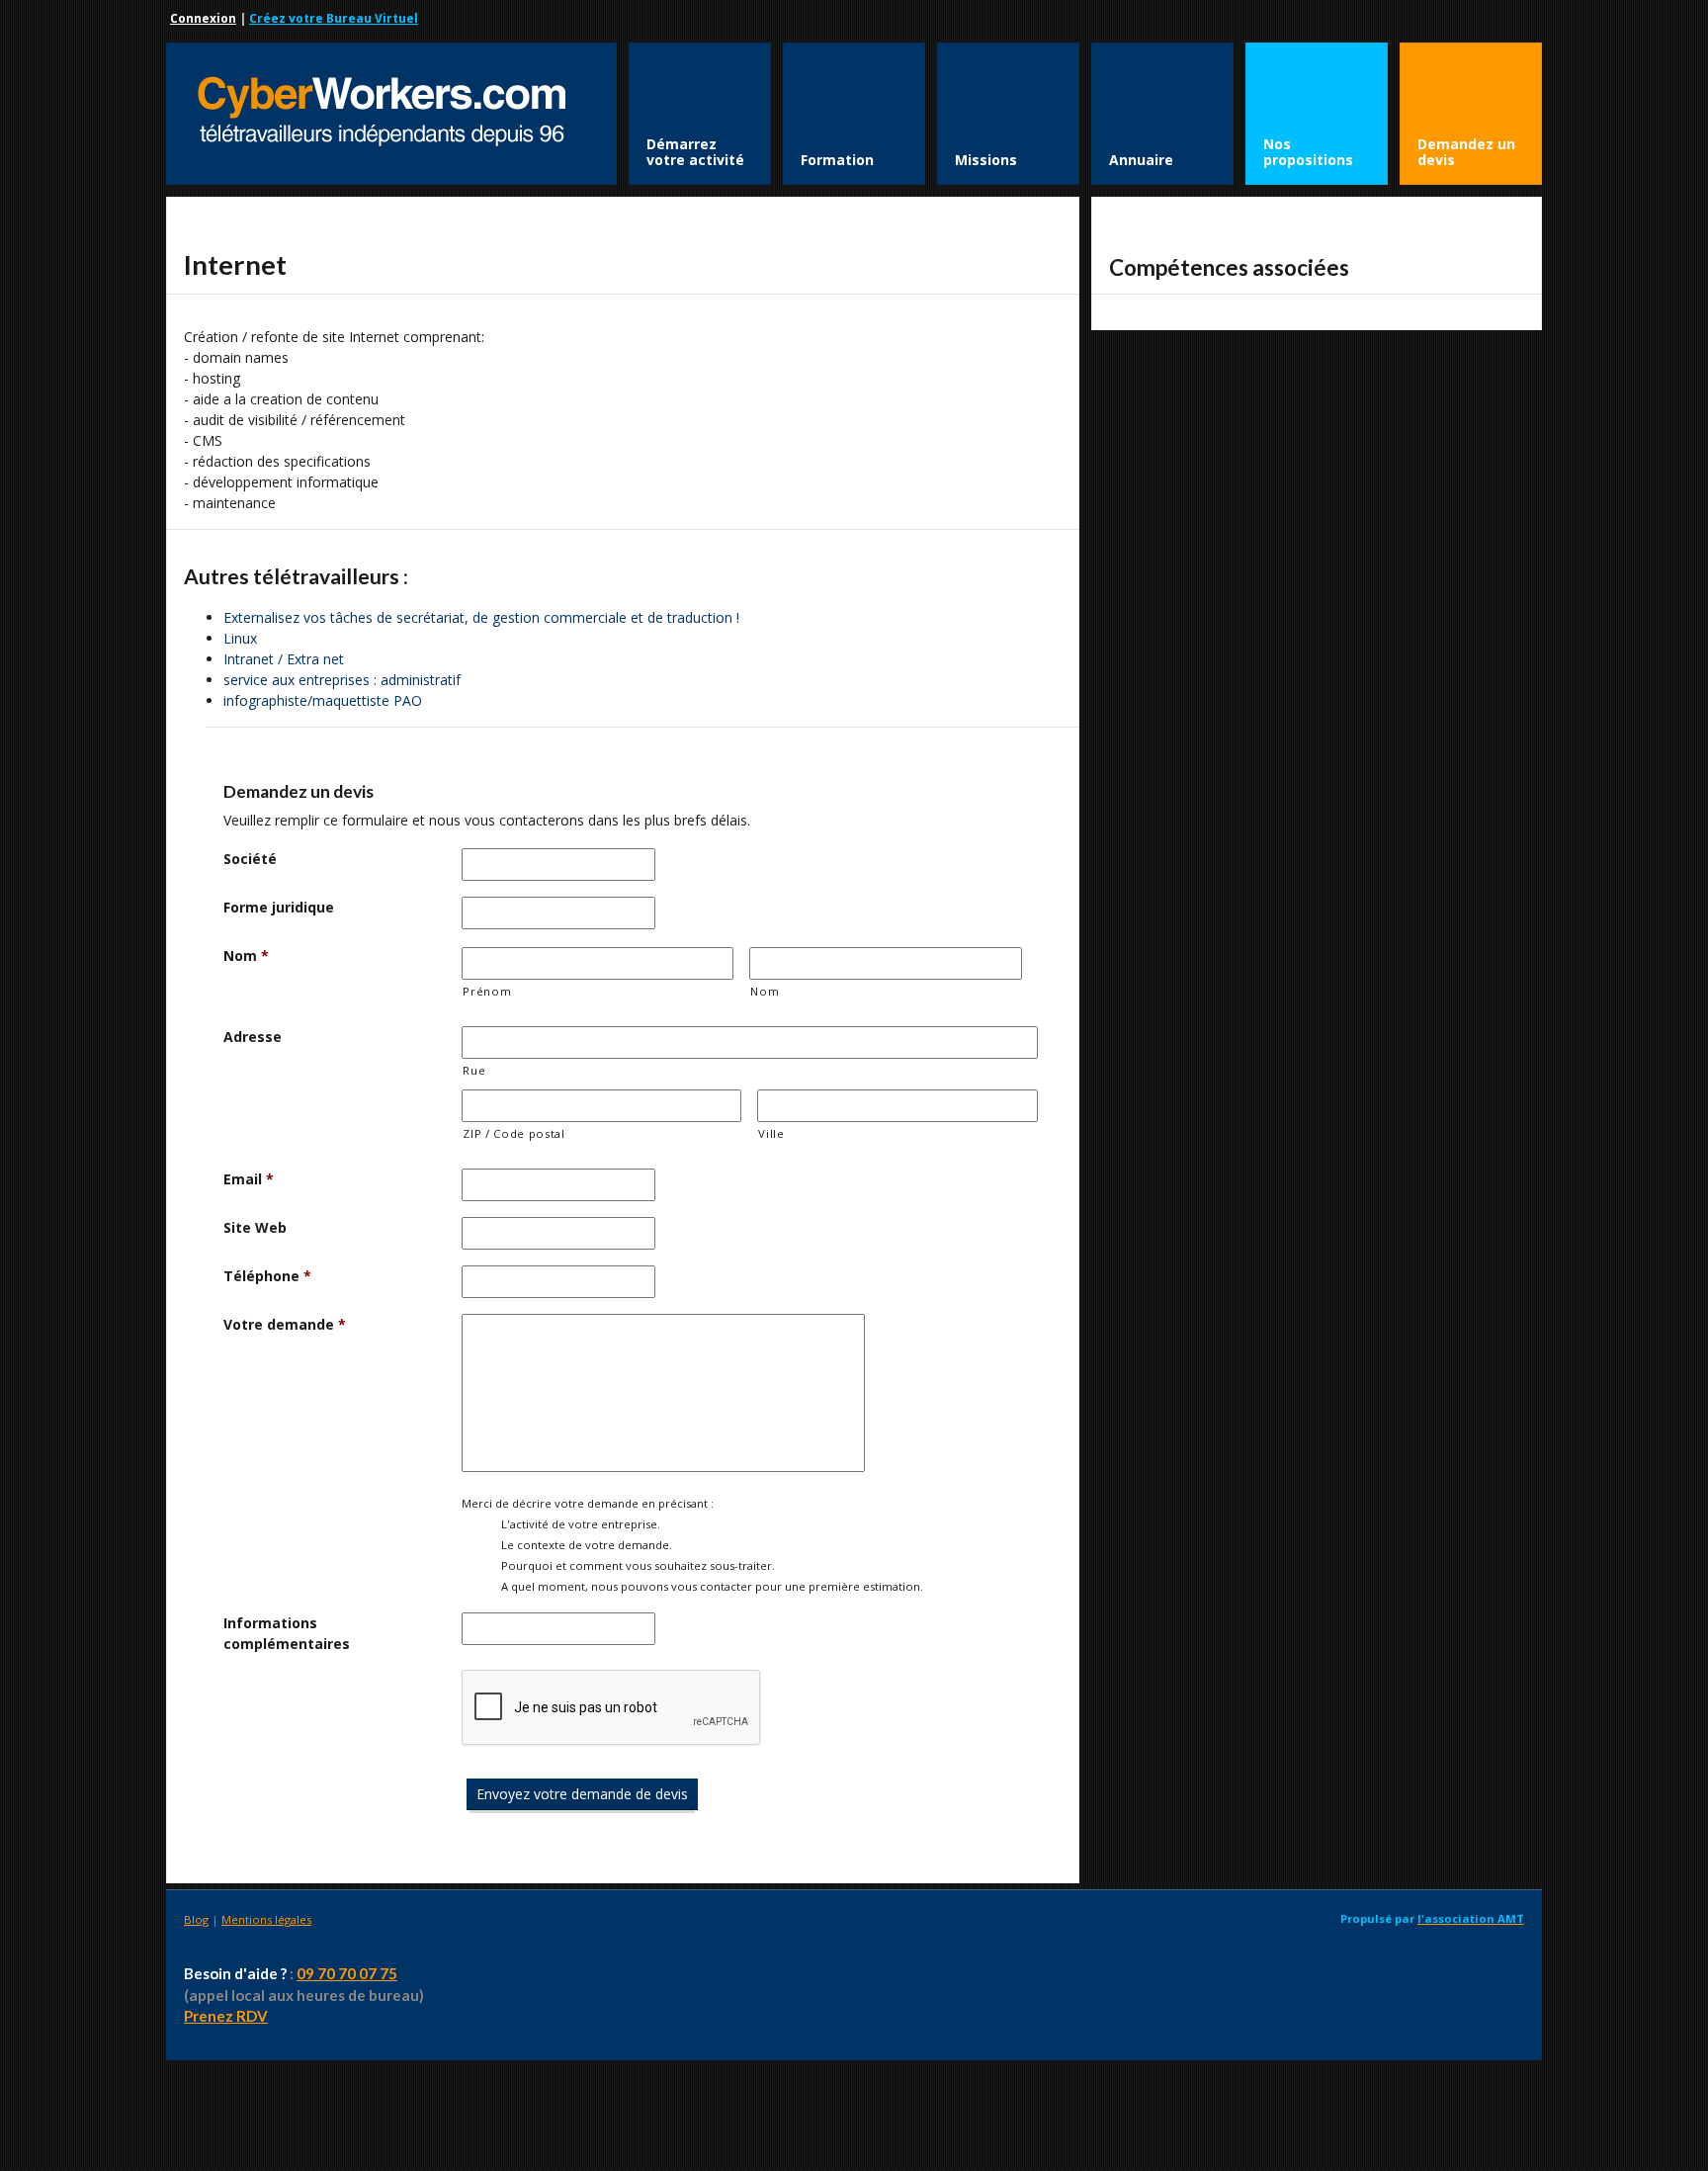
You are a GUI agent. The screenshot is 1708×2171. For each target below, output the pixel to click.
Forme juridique (279, 907)
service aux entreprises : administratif (342, 680)
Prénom (487, 991)
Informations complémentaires (287, 1633)
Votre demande (285, 1324)
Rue (474, 1070)
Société (250, 859)
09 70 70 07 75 (347, 1973)
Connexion (203, 18)
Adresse (253, 1037)
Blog (196, 1919)
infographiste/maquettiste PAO (323, 700)
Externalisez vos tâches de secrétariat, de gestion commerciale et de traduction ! (481, 617)
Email (249, 1179)
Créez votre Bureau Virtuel (334, 18)
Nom (246, 955)
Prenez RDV (226, 2016)
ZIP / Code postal (513, 1133)
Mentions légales (266, 1919)
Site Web (255, 1227)
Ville (771, 1133)
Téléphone (267, 1276)
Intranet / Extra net (284, 659)
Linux (240, 638)
